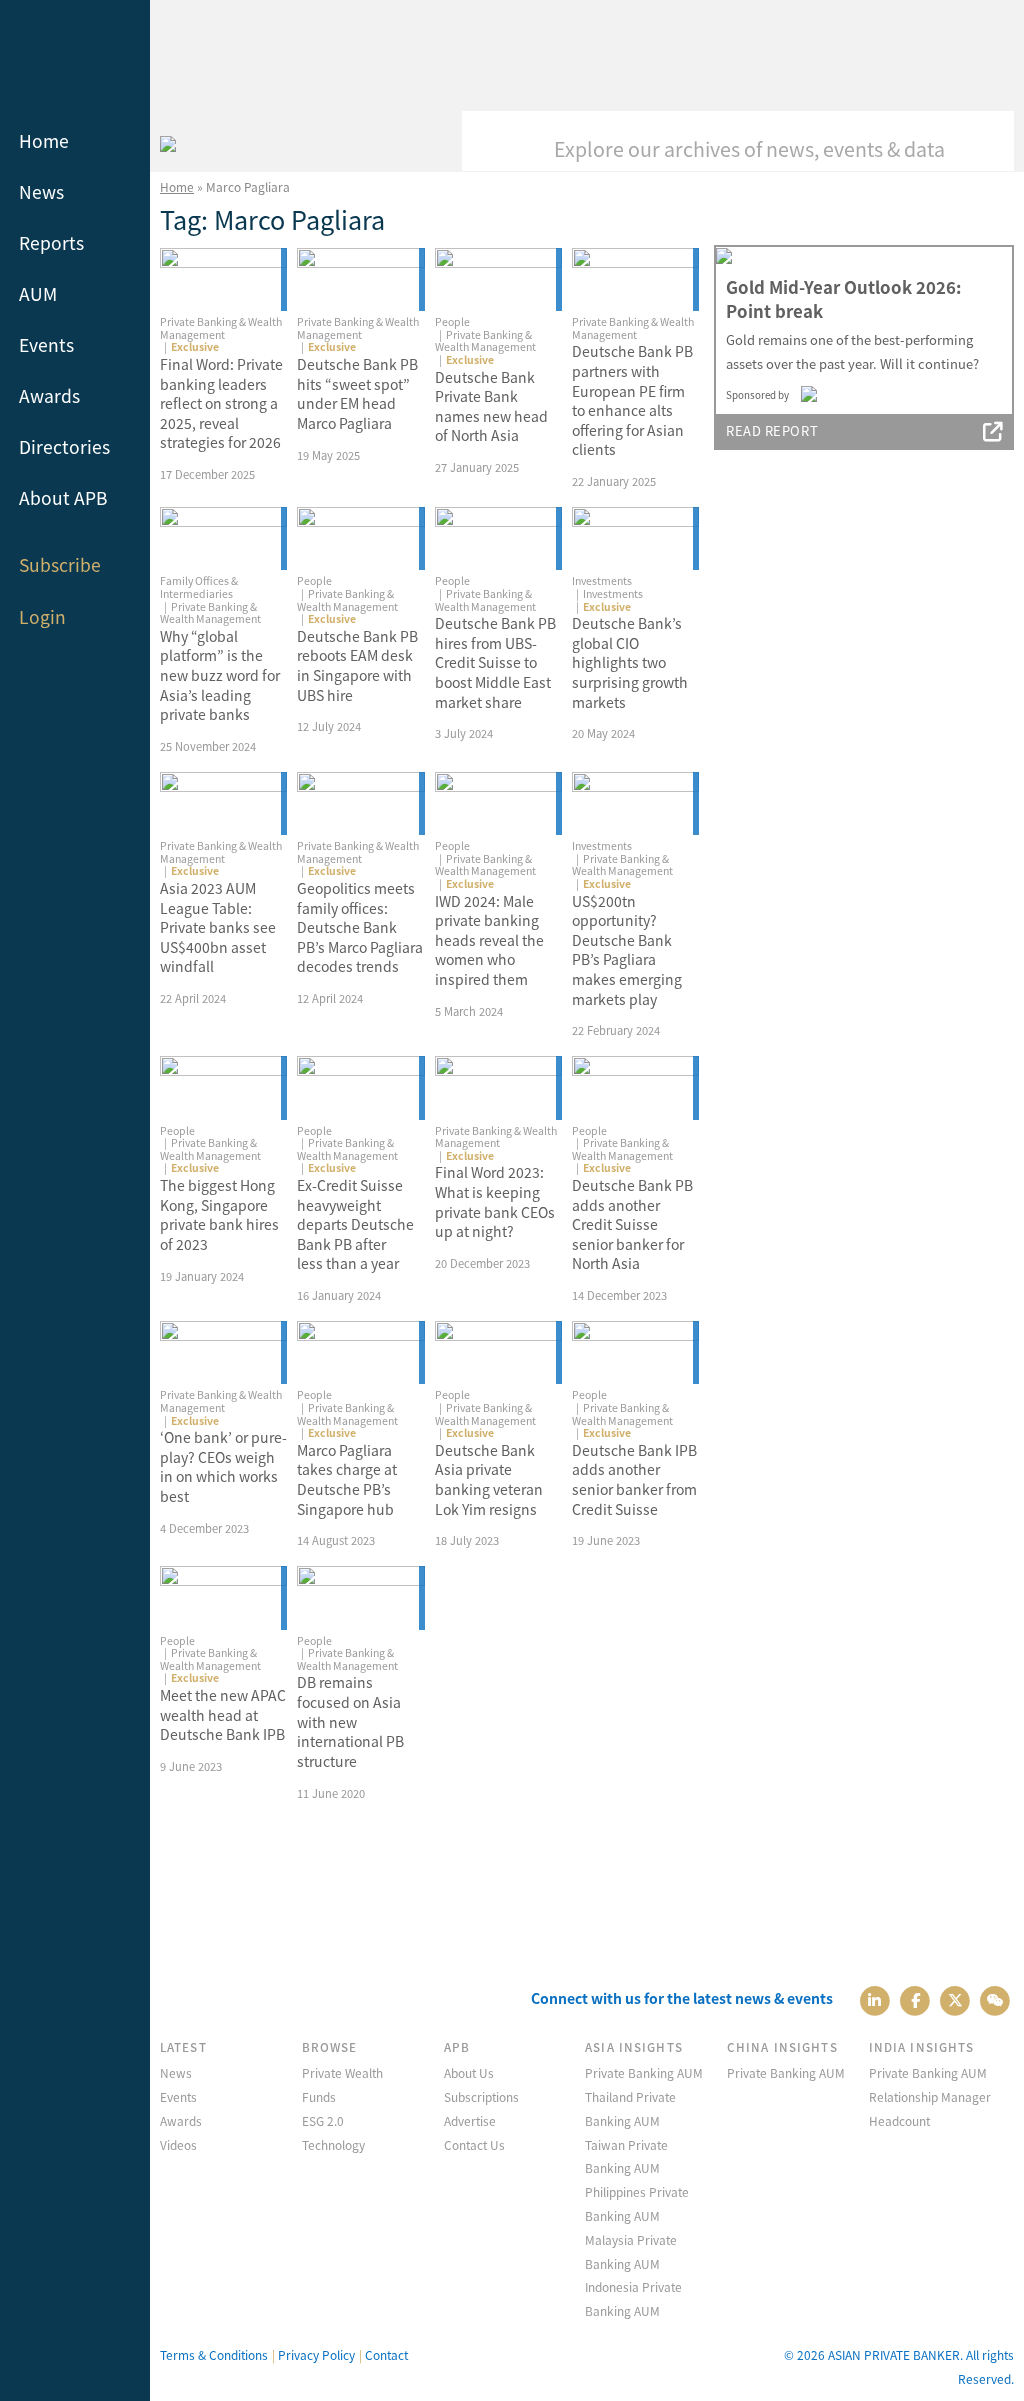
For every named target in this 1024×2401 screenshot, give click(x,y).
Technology (333, 2144)
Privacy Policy (316, 2354)
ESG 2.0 (323, 2120)
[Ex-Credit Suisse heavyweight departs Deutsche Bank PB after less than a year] (360, 1088)
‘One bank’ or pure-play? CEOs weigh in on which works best (223, 1466)
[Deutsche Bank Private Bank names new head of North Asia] (498, 280)
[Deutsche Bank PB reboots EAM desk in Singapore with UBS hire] (360, 539)
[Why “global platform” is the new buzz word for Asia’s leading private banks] (223, 539)
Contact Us (474, 2144)
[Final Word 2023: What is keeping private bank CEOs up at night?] (498, 1088)
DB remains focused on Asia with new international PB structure (350, 1721)
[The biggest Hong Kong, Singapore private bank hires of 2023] (223, 1088)
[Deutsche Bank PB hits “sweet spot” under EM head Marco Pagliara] (360, 280)
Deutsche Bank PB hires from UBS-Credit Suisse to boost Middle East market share (495, 662)
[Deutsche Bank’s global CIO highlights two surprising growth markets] (635, 539)
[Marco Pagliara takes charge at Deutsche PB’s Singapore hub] (360, 1353)
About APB (63, 497)
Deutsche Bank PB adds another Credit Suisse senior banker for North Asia (632, 1224)
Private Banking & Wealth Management (221, 328)
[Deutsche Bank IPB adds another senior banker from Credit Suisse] (635, 1353)
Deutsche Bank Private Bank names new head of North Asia (491, 406)
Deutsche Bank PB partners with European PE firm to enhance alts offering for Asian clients (632, 400)
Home (44, 140)
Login (42, 616)
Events (46, 344)
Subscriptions (481, 2096)
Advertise (470, 2120)
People (452, 321)
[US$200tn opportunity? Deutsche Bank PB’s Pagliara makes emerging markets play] (635, 804)
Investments (602, 580)
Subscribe (60, 564)
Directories (64, 446)
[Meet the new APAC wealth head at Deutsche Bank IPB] (223, 1598)
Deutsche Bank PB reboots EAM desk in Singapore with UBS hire (357, 665)
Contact (386, 2354)
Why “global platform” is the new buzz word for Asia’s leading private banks (220, 675)
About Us (469, 2072)
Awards (49, 395)
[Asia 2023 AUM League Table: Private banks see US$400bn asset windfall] (223, 804)
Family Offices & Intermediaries (199, 587)
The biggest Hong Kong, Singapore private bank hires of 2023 (219, 1214)
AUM (38, 293)
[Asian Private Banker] (168, 141)
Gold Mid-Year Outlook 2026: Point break (843, 299)
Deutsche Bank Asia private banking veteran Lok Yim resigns (489, 1479)
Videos (178, 2144)
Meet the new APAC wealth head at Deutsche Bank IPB (223, 1714)
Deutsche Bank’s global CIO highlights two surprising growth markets (630, 662)
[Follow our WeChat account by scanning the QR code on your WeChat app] (995, 1998)
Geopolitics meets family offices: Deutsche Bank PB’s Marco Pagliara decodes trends (360, 927)
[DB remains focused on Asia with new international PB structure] (360, 1598)
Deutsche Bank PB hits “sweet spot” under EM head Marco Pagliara (357, 393)
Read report (772, 430)
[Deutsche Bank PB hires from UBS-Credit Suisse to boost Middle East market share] (498, 539)
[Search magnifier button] (984, 141)
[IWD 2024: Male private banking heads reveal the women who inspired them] (498, 804)
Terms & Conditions (214, 2354)
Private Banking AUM (644, 2072)
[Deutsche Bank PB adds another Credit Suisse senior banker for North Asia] (635, 1088)
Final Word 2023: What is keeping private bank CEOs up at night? (495, 1201)
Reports (51, 242)
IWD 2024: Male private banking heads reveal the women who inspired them (489, 940)
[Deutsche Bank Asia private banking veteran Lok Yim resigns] (498, 1353)
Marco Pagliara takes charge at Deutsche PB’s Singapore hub (347, 1479)
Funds (319, 2096)
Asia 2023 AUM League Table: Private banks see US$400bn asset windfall (218, 927)
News (41, 191)
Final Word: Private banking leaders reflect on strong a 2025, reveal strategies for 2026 (221, 403)
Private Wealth (342, 2072)
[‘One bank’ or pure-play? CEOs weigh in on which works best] (223, 1353)
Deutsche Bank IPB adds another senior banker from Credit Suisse (634, 1479)
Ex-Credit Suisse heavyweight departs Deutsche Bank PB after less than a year (355, 1224)
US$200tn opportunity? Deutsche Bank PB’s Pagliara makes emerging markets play (627, 950)
